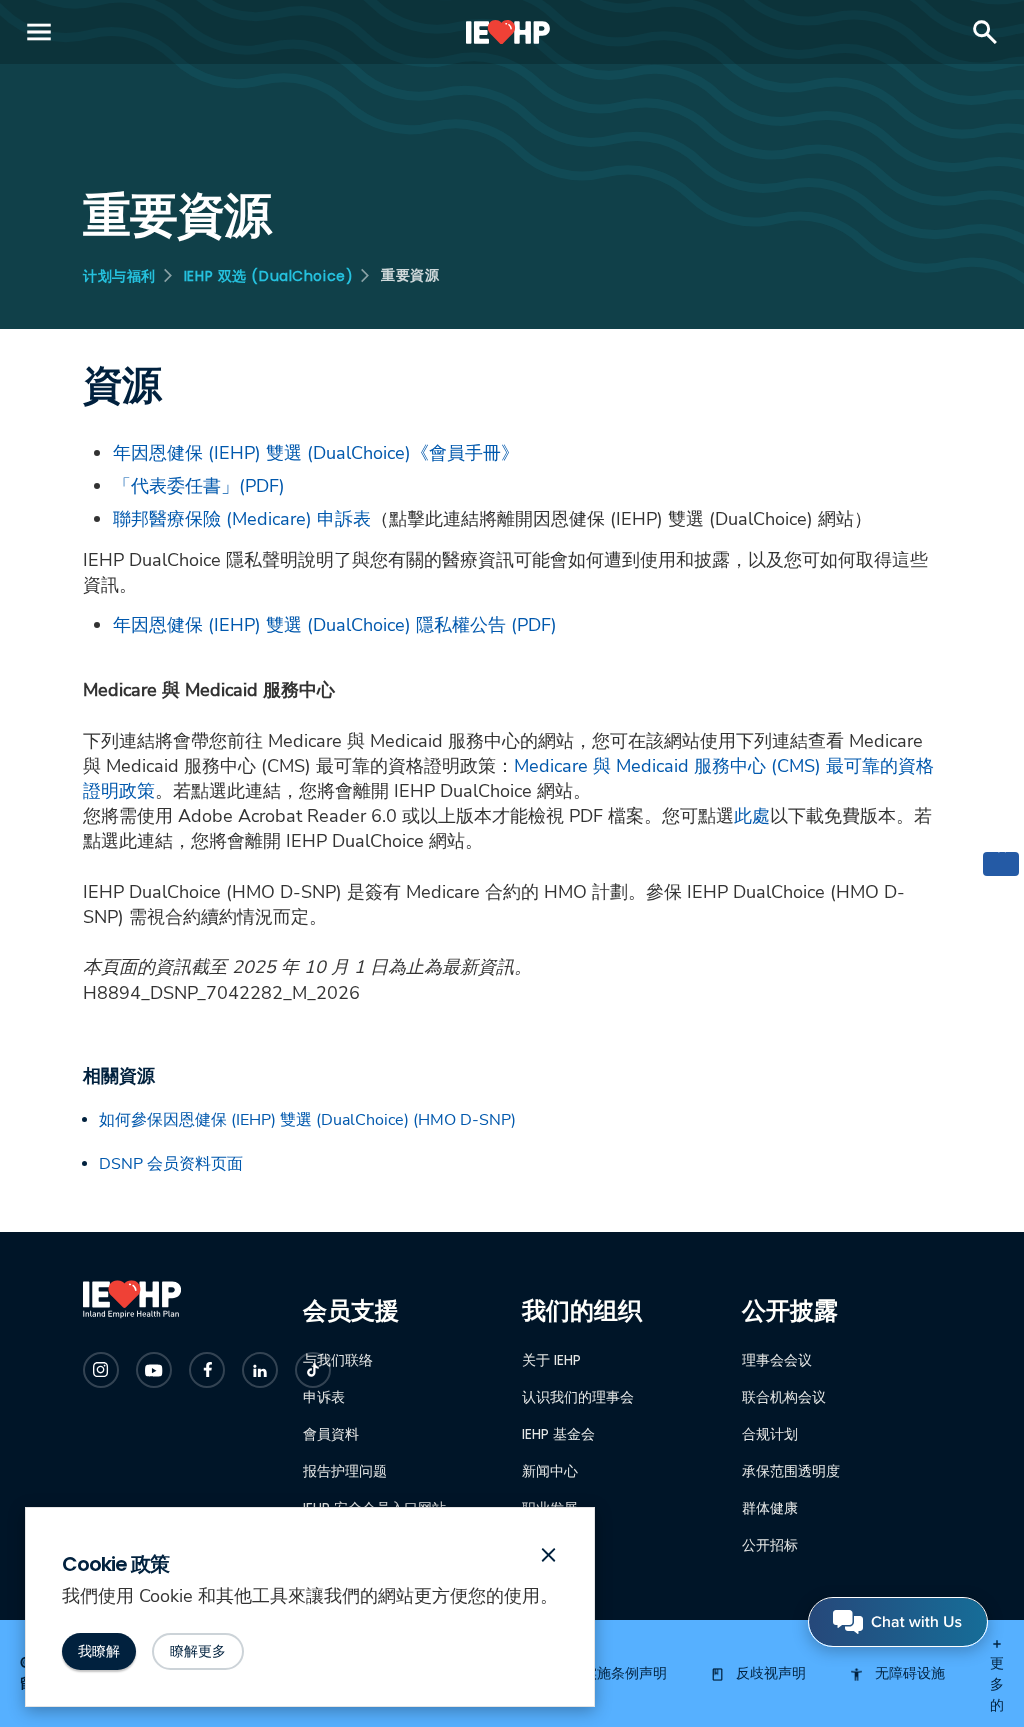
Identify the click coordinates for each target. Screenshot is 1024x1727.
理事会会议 (777, 1360)
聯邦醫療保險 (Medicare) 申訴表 (242, 519)
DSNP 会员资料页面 (171, 1164)
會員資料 (331, 1434)
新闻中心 (550, 1471)
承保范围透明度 (791, 1471)
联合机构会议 (784, 1397)
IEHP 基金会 (558, 1434)
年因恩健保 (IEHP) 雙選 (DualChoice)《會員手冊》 (316, 453)
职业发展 (550, 1508)
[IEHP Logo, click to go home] (508, 32)
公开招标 (770, 1545)
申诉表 (324, 1397)
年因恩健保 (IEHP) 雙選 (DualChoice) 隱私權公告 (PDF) (335, 625)
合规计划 (770, 1434)
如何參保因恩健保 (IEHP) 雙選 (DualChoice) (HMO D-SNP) (307, 1120)
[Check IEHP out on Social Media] (101, 1370)
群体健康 (770, 1508)
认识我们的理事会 (578, 1397)
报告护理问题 (345, 1471)
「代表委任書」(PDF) (199, 486)
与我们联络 (338, 1360)
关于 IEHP (551, 1360)
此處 (752, 816)
